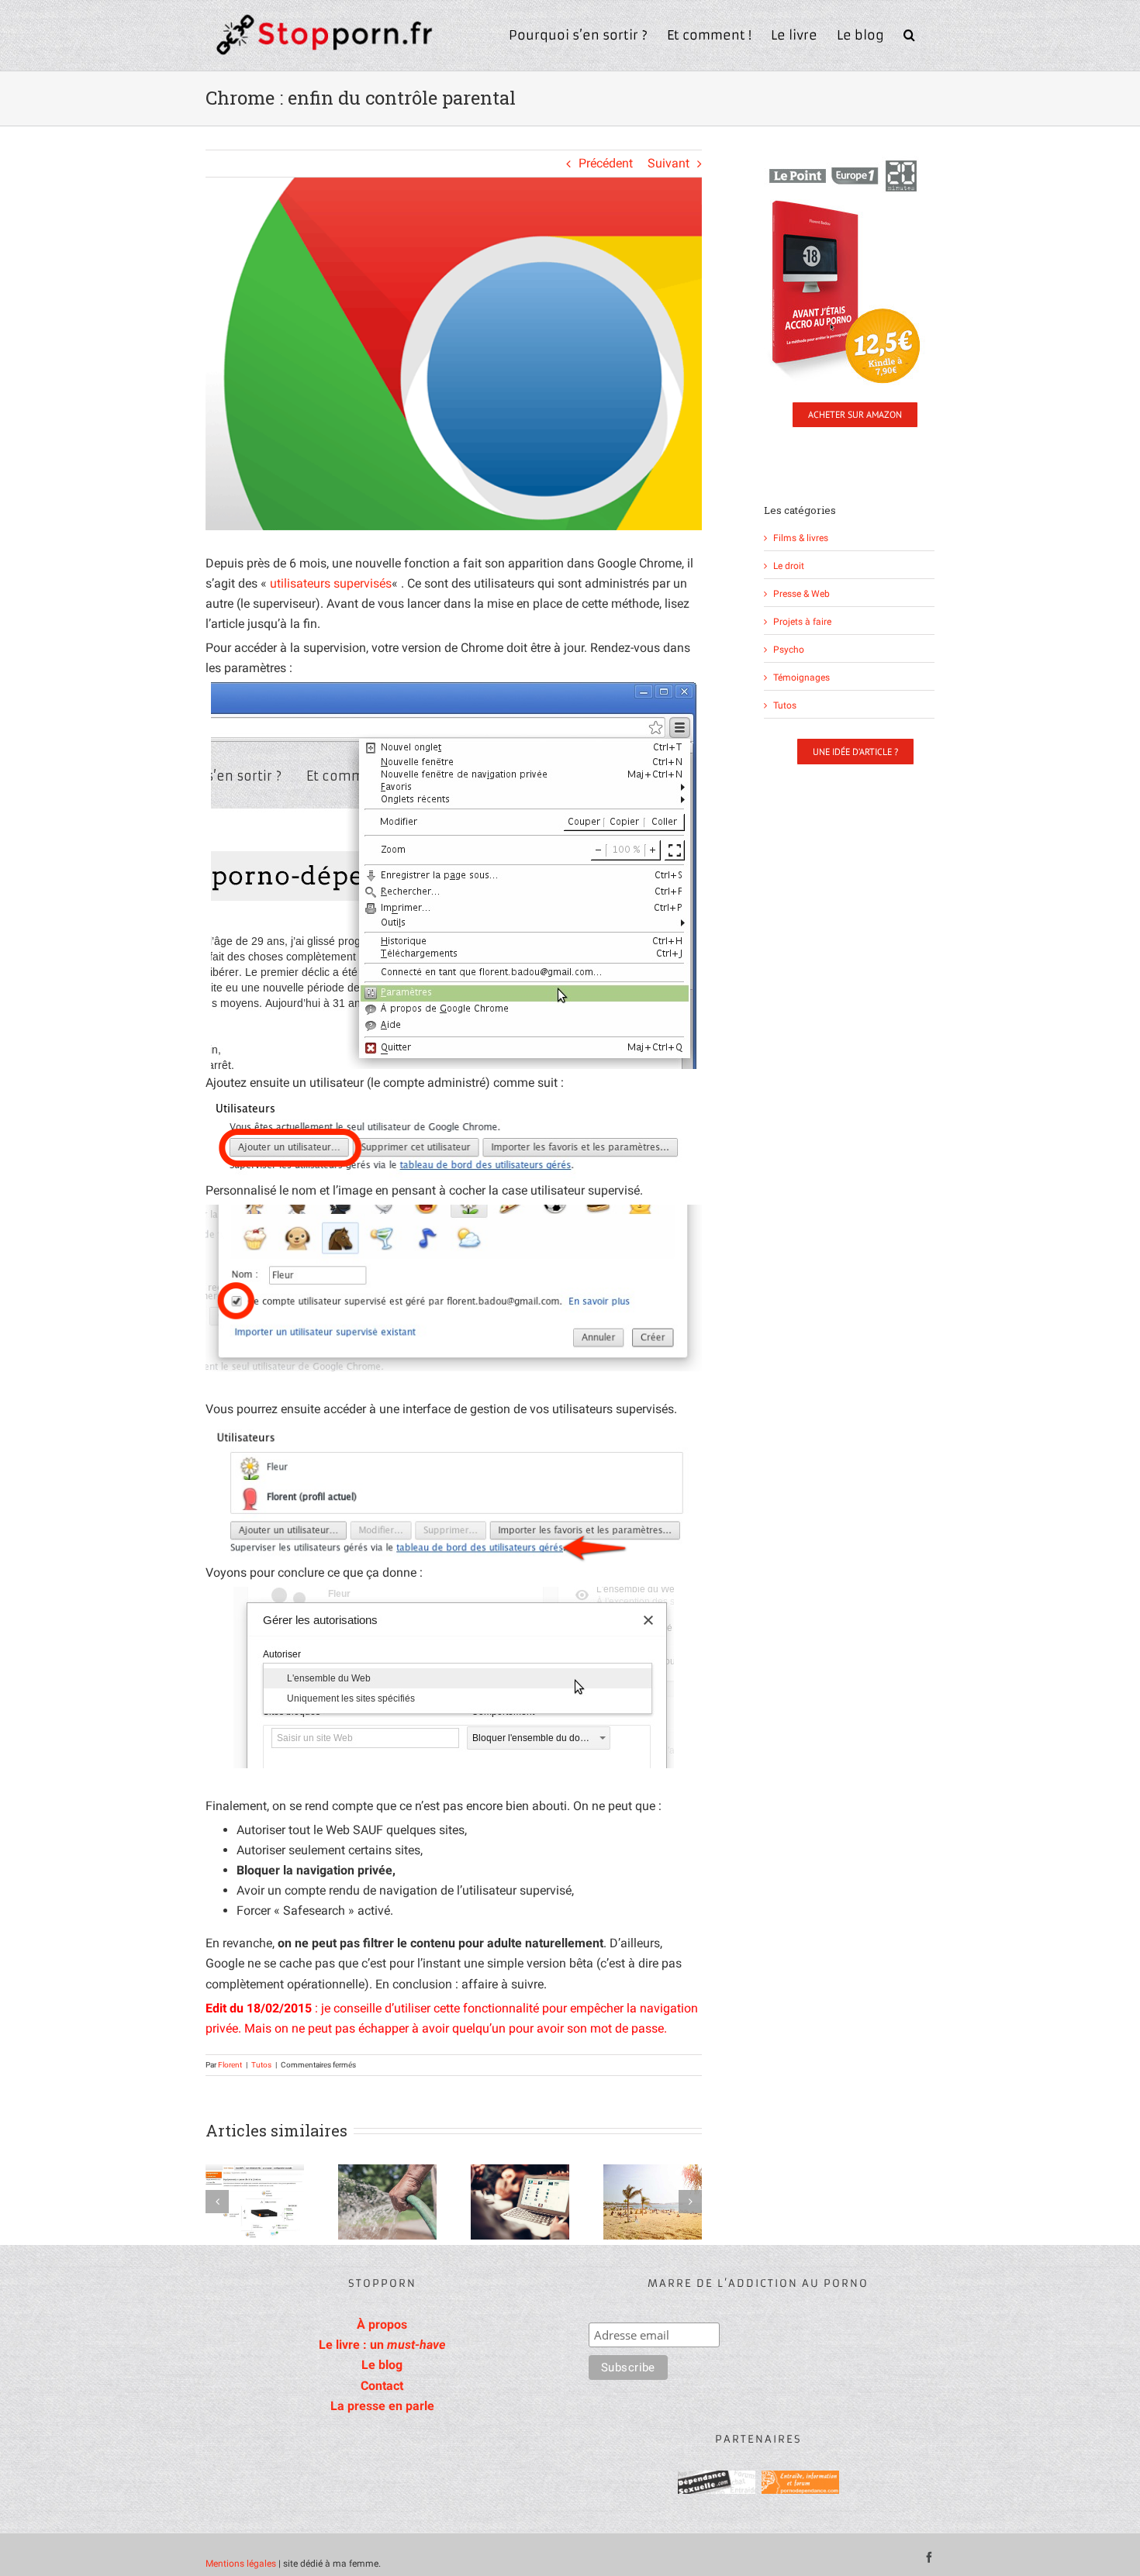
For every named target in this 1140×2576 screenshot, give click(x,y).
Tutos (261, 2065)
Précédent (606, 163)
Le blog (382, 2365)
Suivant (668, 163)
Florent (230, 2065)
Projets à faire (802, 621)
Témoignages (801, 677)
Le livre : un (382, 2345)
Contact (382, 2386)
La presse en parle (382, 2406)
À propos (382, 2324)
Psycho (789, 649)
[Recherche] (909, 33)
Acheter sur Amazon (855, 414)
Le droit (789, 566)
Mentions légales (241, 2564)
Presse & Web (801, 593)
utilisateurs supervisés (331, 583)
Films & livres (801, 538)
